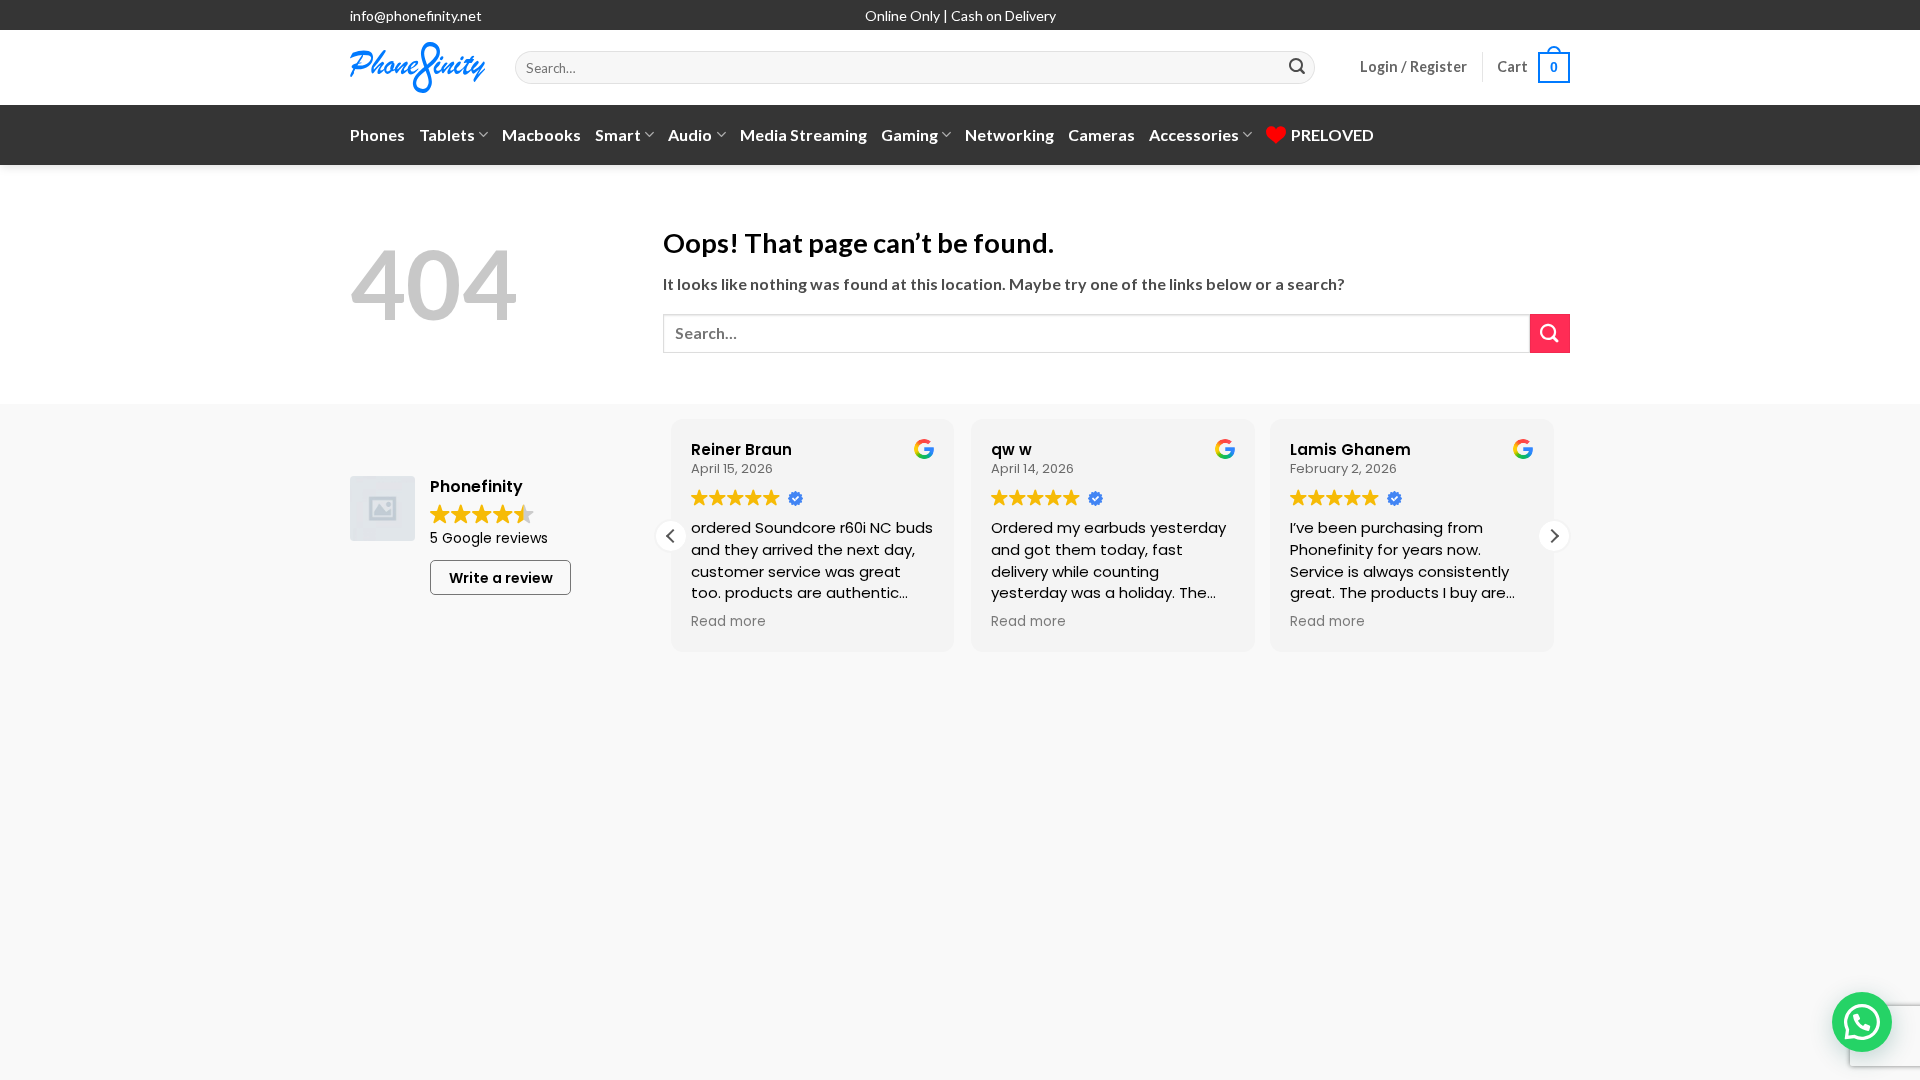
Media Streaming (803, 134)
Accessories (1194, 134)
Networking (1009, 134)
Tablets (447, 134)
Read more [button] (728, 622)
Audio (690, 134)
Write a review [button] (501, 578)
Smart (618, 134)
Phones (377, 134)
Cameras (1101, 134)
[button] (1413, 67)
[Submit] (1297, 68)
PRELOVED (1332, 134)
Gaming (909, 134)
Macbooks (541, 134)
